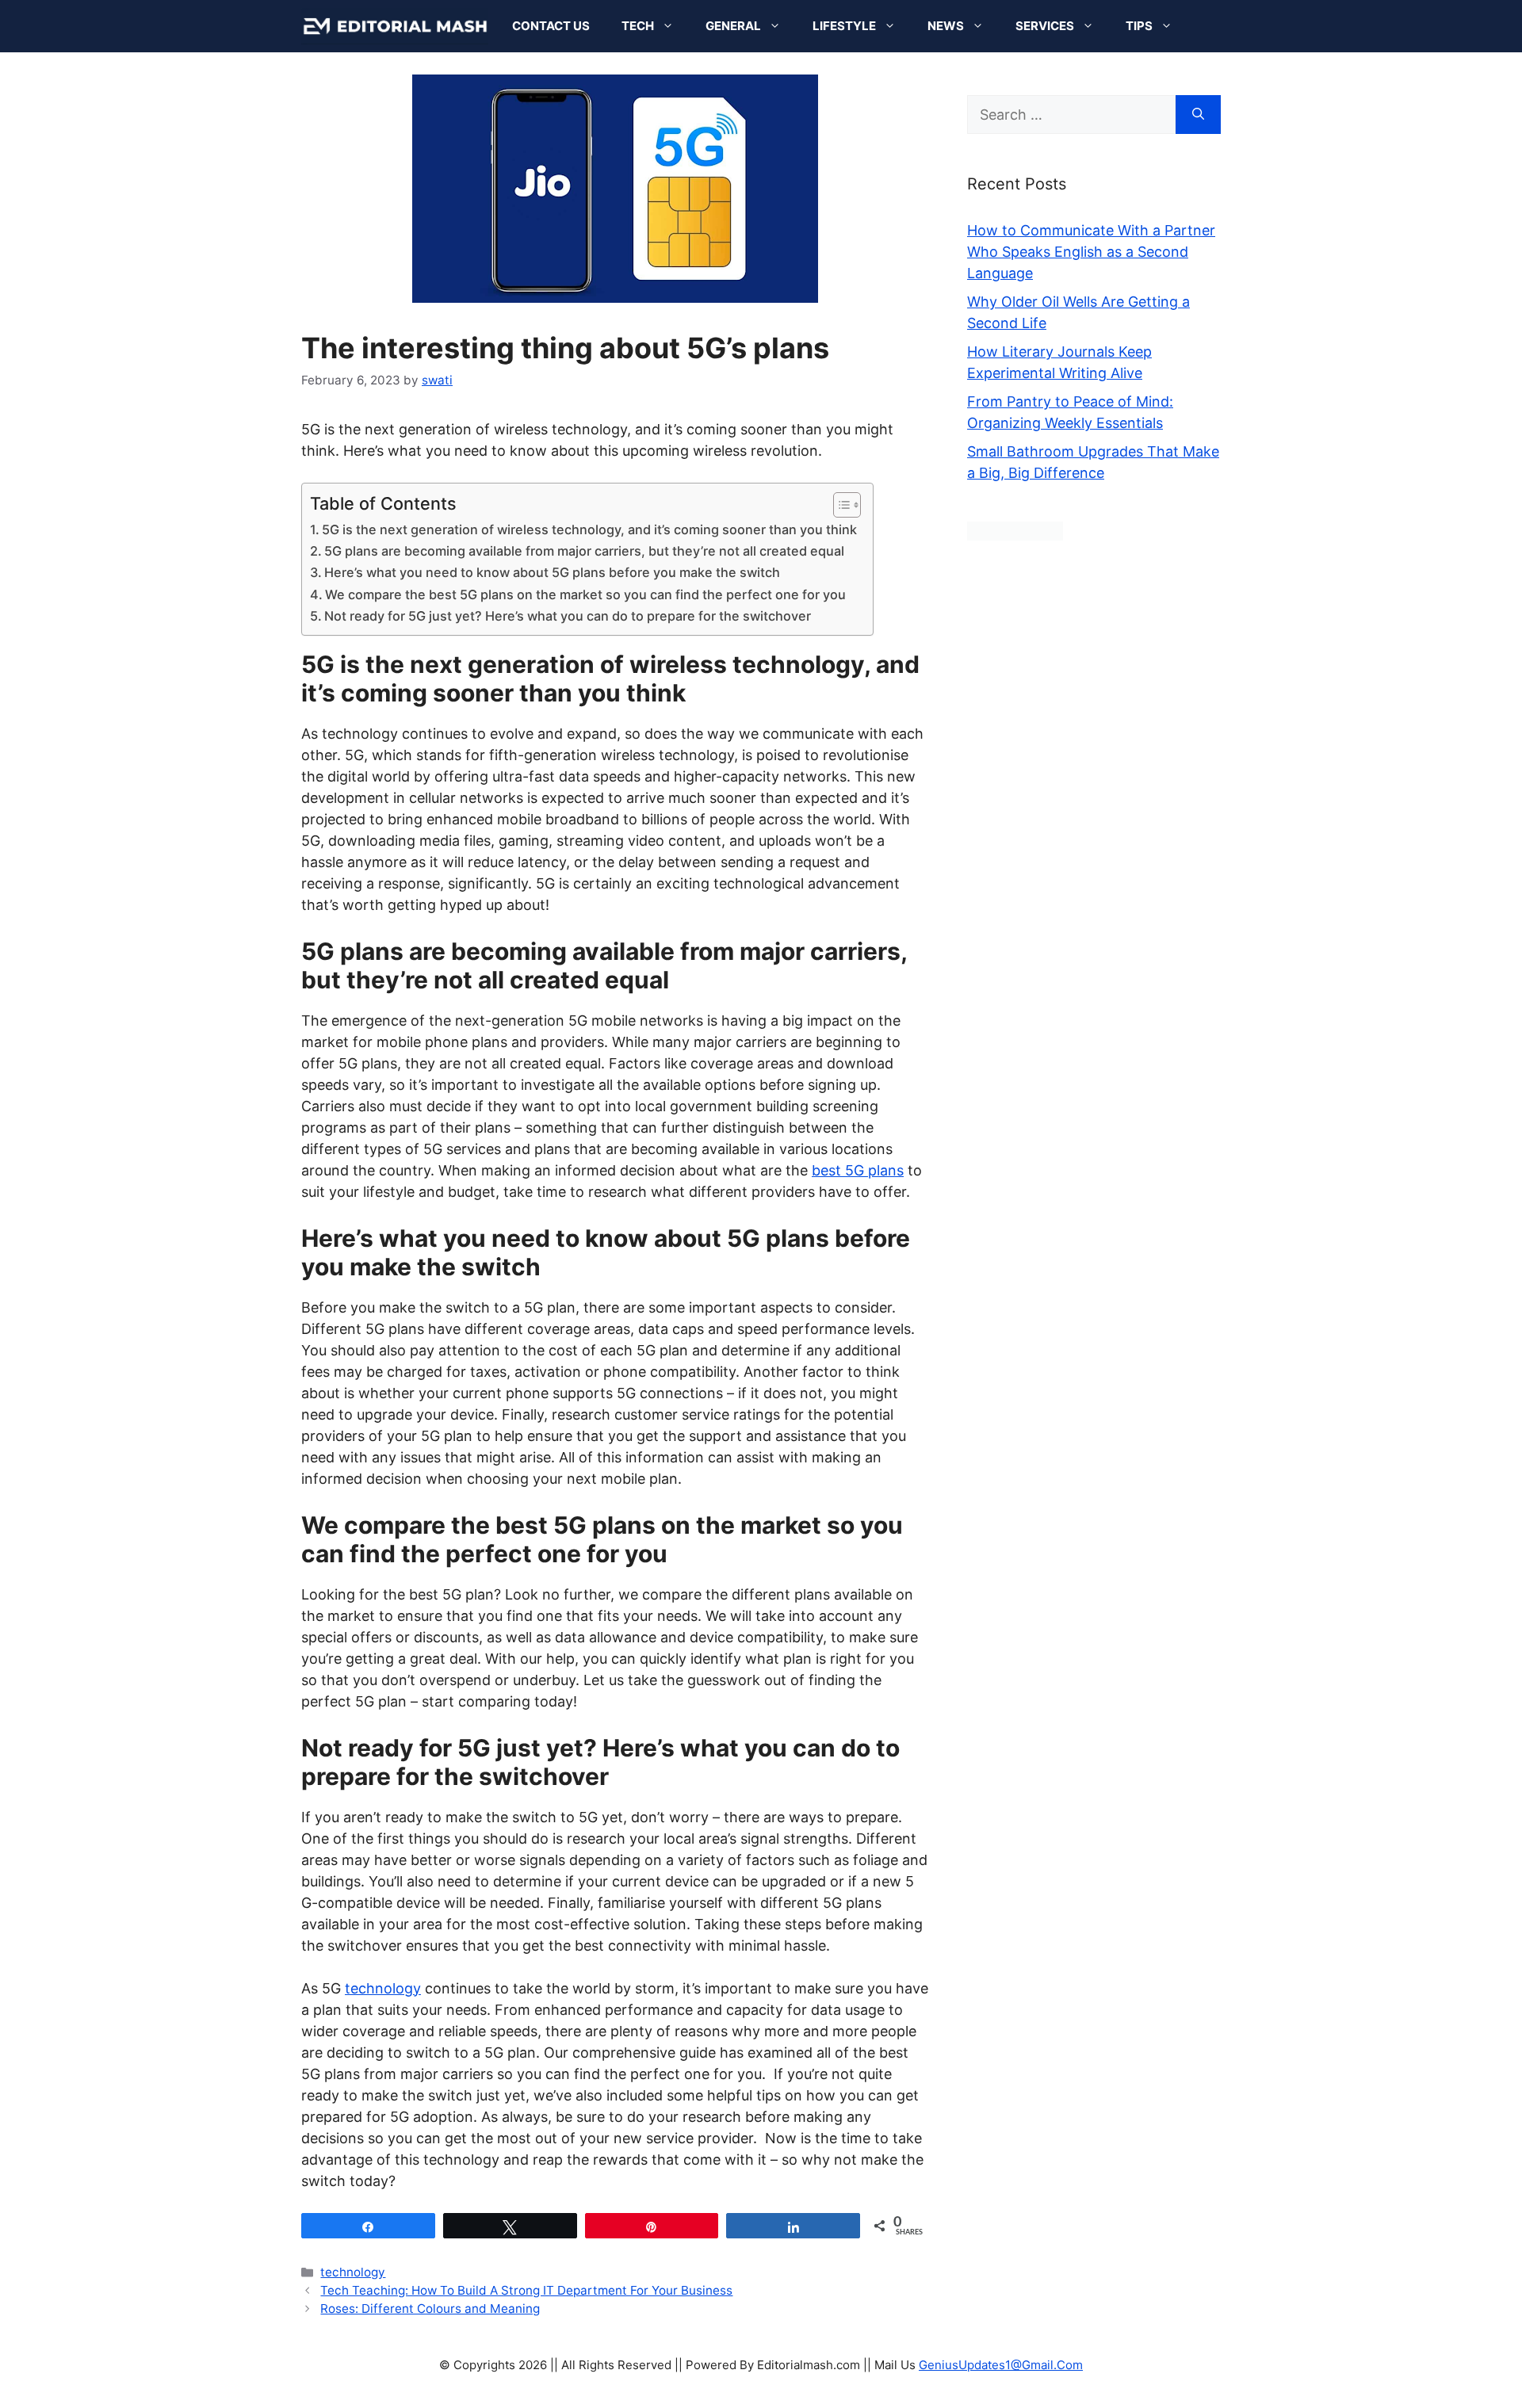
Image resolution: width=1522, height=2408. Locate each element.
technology (353, 2272)
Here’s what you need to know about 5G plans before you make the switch (552, 572)
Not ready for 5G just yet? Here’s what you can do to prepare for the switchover (568, 616)
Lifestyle (844, 26)
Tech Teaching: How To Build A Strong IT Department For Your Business (526, 2290)
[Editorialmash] (395, 26)
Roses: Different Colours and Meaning (430, 2309)
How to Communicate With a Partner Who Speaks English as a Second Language (1091, 252)
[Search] (1198, 115)
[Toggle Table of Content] (839, 505)
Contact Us (551, 26)
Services (1045, 26)
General (733, 26)
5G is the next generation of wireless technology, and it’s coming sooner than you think (589, 529)
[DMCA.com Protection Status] (1015, 535)
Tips (1139, 26)
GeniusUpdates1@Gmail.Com (1001, 2365)
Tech (638, 26)
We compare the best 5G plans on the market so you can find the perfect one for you (585, 594)
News (946, 26)
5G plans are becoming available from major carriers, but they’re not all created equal (584, 551)
